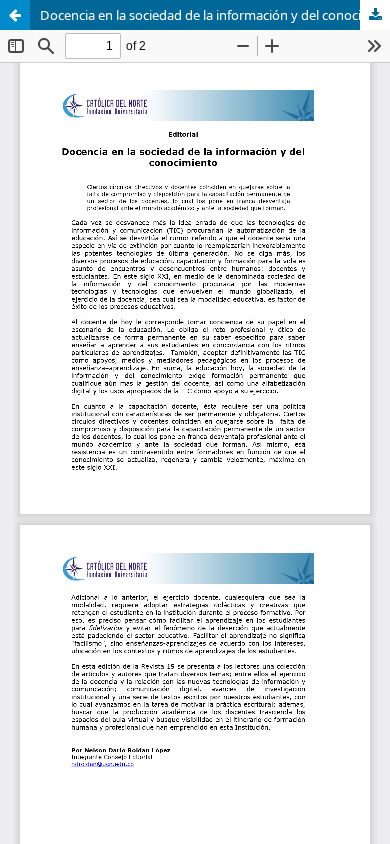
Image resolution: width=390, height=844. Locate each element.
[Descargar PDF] (375, 15)
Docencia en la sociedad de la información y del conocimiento (215, 15)
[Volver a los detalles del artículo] (15, 15)
